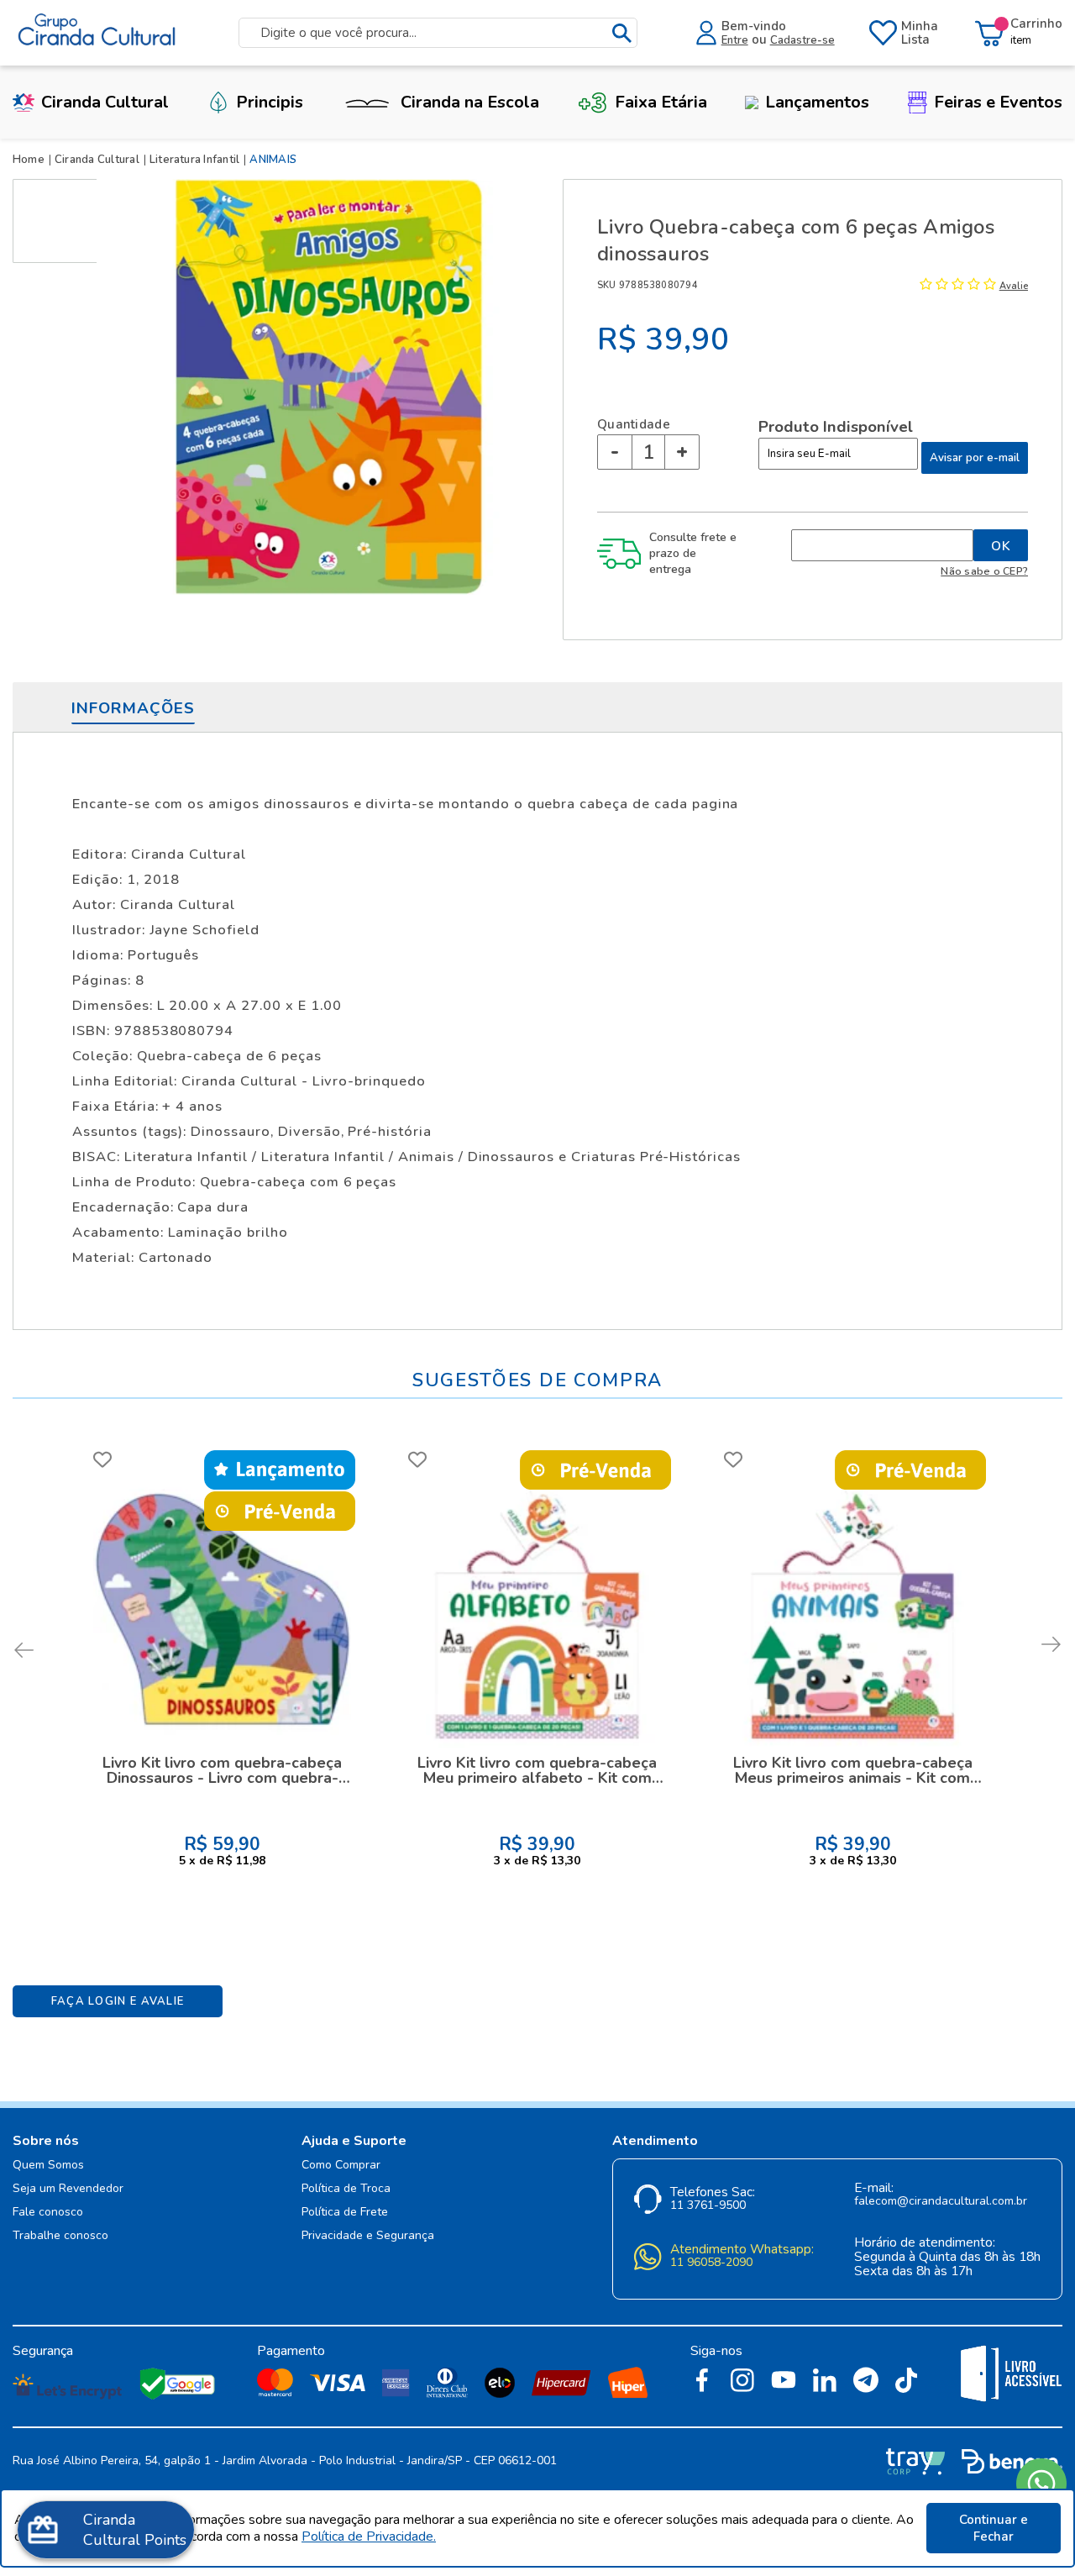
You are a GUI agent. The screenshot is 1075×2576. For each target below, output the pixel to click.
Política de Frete (345, 2213)
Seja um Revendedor (68, 2189)
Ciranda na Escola (470, 102)
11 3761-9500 (708, 2206)
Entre (735, 40)
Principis (270, 102)
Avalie (1014, 286)
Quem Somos (48, 2166)
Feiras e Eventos (998, 102)
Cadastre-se (802, 40)
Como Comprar (341, 2166)
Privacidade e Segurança (368, 2236)
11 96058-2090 (711, 2263)
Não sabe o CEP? (984, 571)
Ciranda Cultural (105, 102)
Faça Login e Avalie (118, 2001)
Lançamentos (817, 102)
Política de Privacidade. (369, 2537)
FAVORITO (102, 1459)
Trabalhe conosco (60, 2236)
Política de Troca (346, 2189)
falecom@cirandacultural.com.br (941, 2202)
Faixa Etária (661, 102)
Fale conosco (48, 2213)
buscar (621, 33)
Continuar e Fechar (994, 2528)
